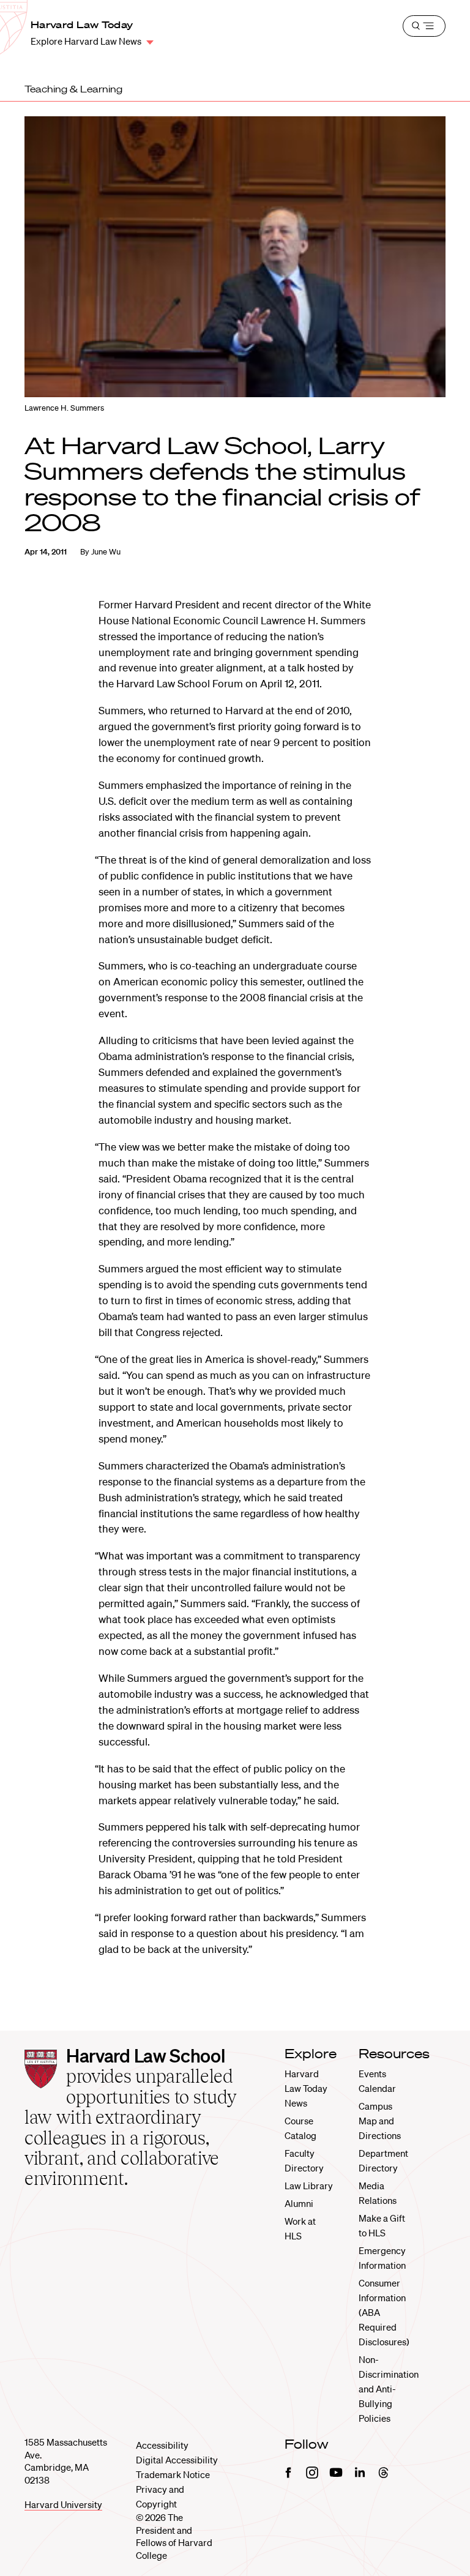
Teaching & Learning (73, 89)
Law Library (309, 2186)
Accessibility (162, 2445)
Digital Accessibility (177, 2460)
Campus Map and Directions (380, 2121)
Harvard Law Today (82, 24)
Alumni (299, 2203)
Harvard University (63, 2504)
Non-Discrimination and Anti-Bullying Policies (389, 2389)
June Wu (106, 552)
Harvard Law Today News (306, 2088)
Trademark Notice (173, 2474)
